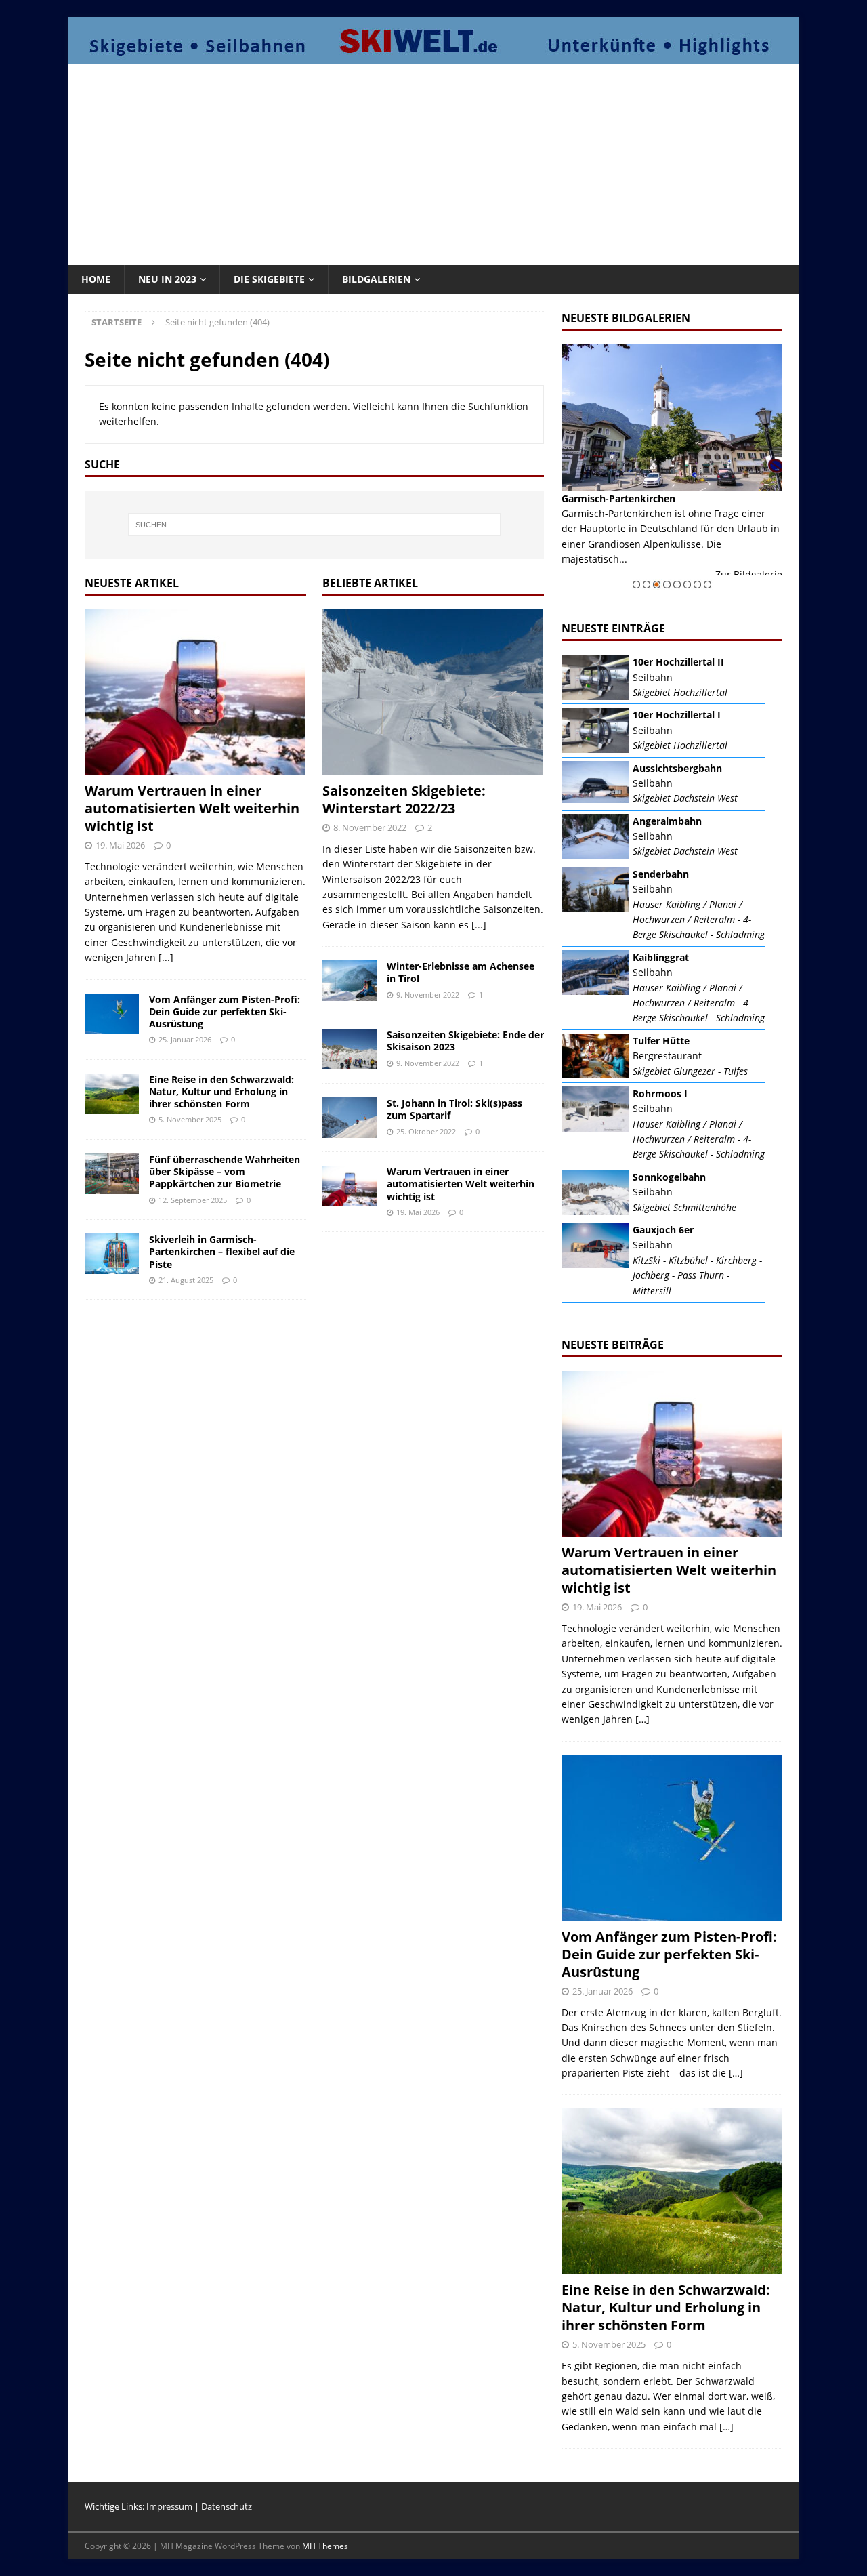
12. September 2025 (193, 1200)
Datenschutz (227, 2506)
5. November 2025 (190, 1119)
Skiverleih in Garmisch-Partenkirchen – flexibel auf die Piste (222, 1251)
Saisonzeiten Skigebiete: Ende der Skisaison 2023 (465, 1041)
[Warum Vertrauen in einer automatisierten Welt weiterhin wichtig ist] (195, 692)
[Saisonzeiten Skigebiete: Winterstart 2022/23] (433, 692)
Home (96, 279)
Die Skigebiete (269, 279)
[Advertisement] (433, 163)
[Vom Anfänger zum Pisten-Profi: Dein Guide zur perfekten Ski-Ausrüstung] (112, 1014)
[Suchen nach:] (314, 525)
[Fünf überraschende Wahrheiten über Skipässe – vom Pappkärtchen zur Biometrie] (112, 1174)
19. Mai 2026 (120, 845)
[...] (166, 957)
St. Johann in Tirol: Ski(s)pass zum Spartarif (454, 1109)
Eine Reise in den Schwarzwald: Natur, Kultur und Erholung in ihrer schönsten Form (221, 1091)
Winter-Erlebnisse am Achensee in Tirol (461, 972)
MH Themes (325, 2546)
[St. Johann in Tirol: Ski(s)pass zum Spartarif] (350, 1118)
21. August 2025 (186, 1280)
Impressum (169, 2506)
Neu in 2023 (167, 279)
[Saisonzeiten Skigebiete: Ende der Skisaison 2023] (350, 1049)
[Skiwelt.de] (433, 57)
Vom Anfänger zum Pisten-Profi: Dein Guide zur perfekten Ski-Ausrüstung (225, 1011)
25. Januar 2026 (185, 1039)
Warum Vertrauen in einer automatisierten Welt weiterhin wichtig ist (192, 808)
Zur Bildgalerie (749, 574)
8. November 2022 (370, 827)
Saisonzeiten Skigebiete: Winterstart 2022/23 (404, 799)
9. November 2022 (428, 995)
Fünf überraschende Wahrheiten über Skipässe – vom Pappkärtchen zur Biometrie (225, 1171)
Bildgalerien (376, 279)
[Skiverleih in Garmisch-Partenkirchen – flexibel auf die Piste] (112, 1254)
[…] (642, 1719)
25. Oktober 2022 (426, 1131)
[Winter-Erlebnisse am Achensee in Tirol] (350, 981)
